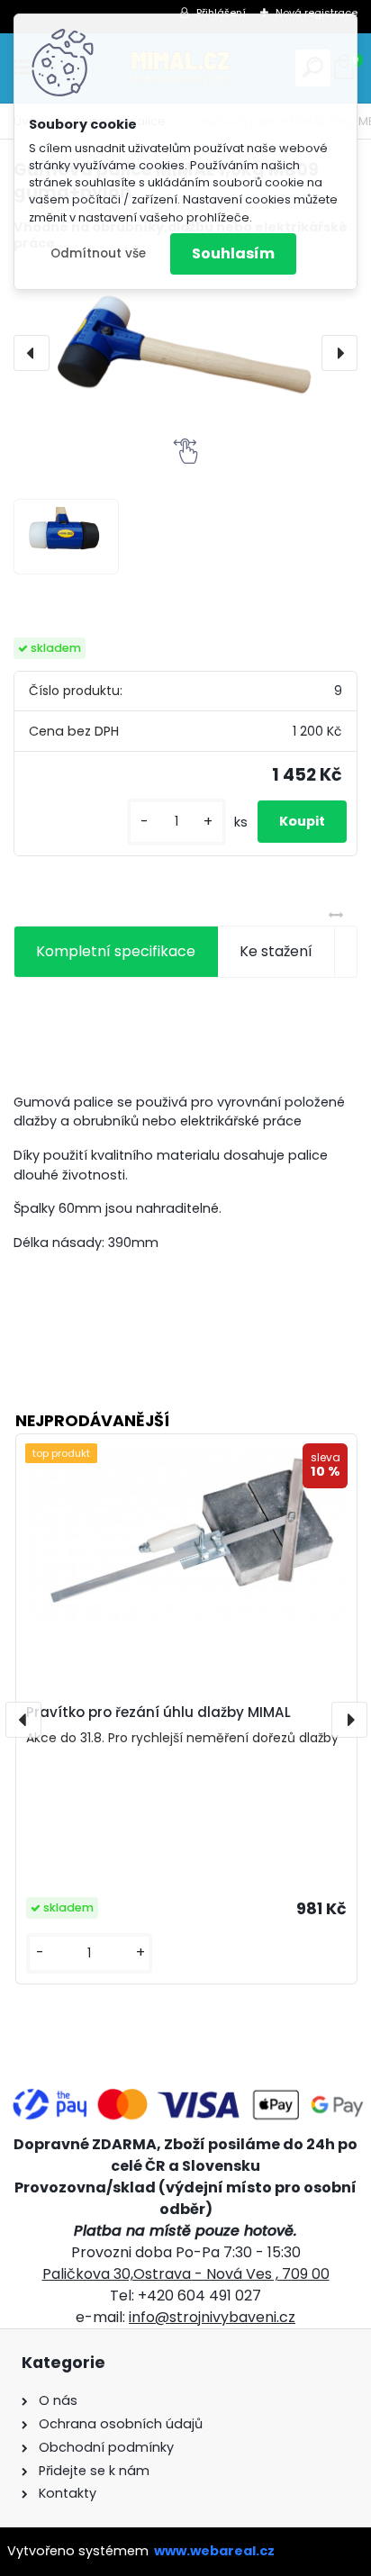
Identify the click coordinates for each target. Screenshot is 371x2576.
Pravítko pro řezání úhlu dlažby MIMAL (158, 1712)
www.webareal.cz (214, 2551)
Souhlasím (233, 253)
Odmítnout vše (98, 253)
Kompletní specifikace (116, 951)
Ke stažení (276, 951)
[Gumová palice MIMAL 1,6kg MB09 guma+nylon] (185, 353)
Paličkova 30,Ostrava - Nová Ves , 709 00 (186, 2274)
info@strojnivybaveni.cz (212, 2317)
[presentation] (32, 353)
